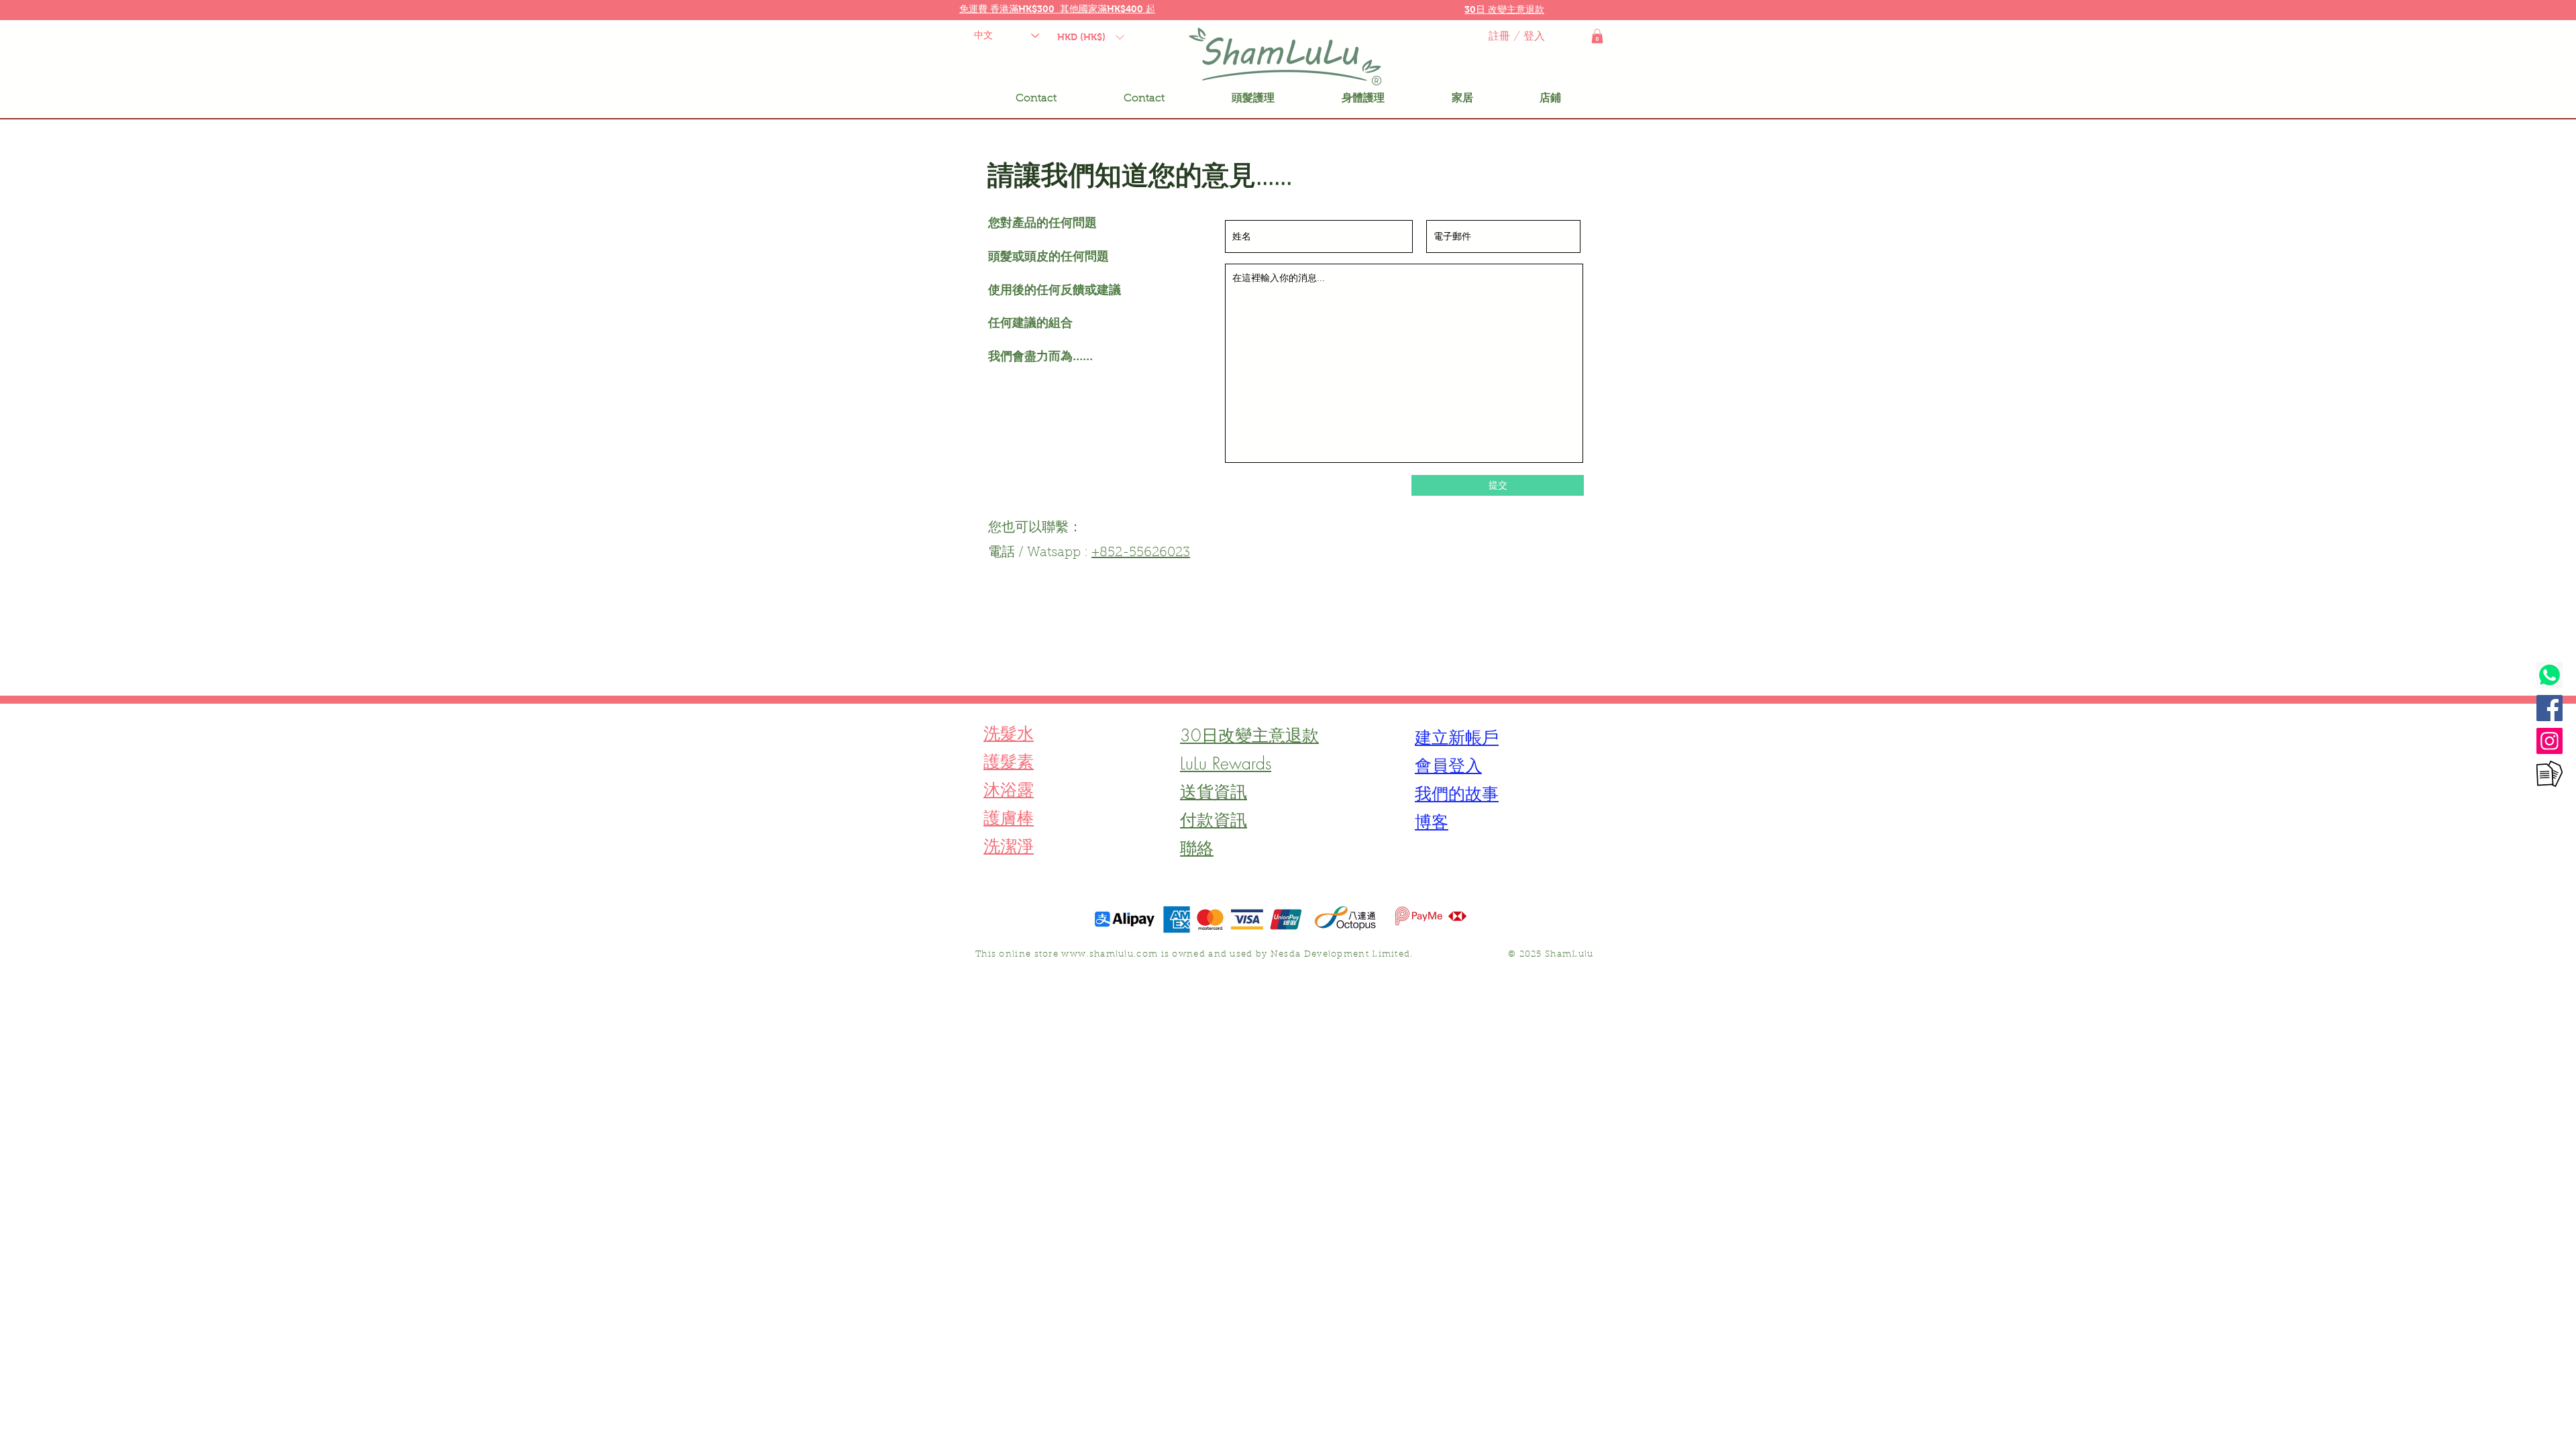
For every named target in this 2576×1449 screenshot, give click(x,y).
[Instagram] (2550, 741)
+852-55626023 (1141, 553)
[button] (1504, 9)
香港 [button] (1000, 9)
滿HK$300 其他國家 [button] (1053, 9)
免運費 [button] (975, 9)
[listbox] (1090, 37)
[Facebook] (2550, 708)
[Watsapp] (2550, 675)
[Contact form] (2550, 774)
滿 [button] (1102, 9)
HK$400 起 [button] (1131, 9)
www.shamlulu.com (1110, 954)
